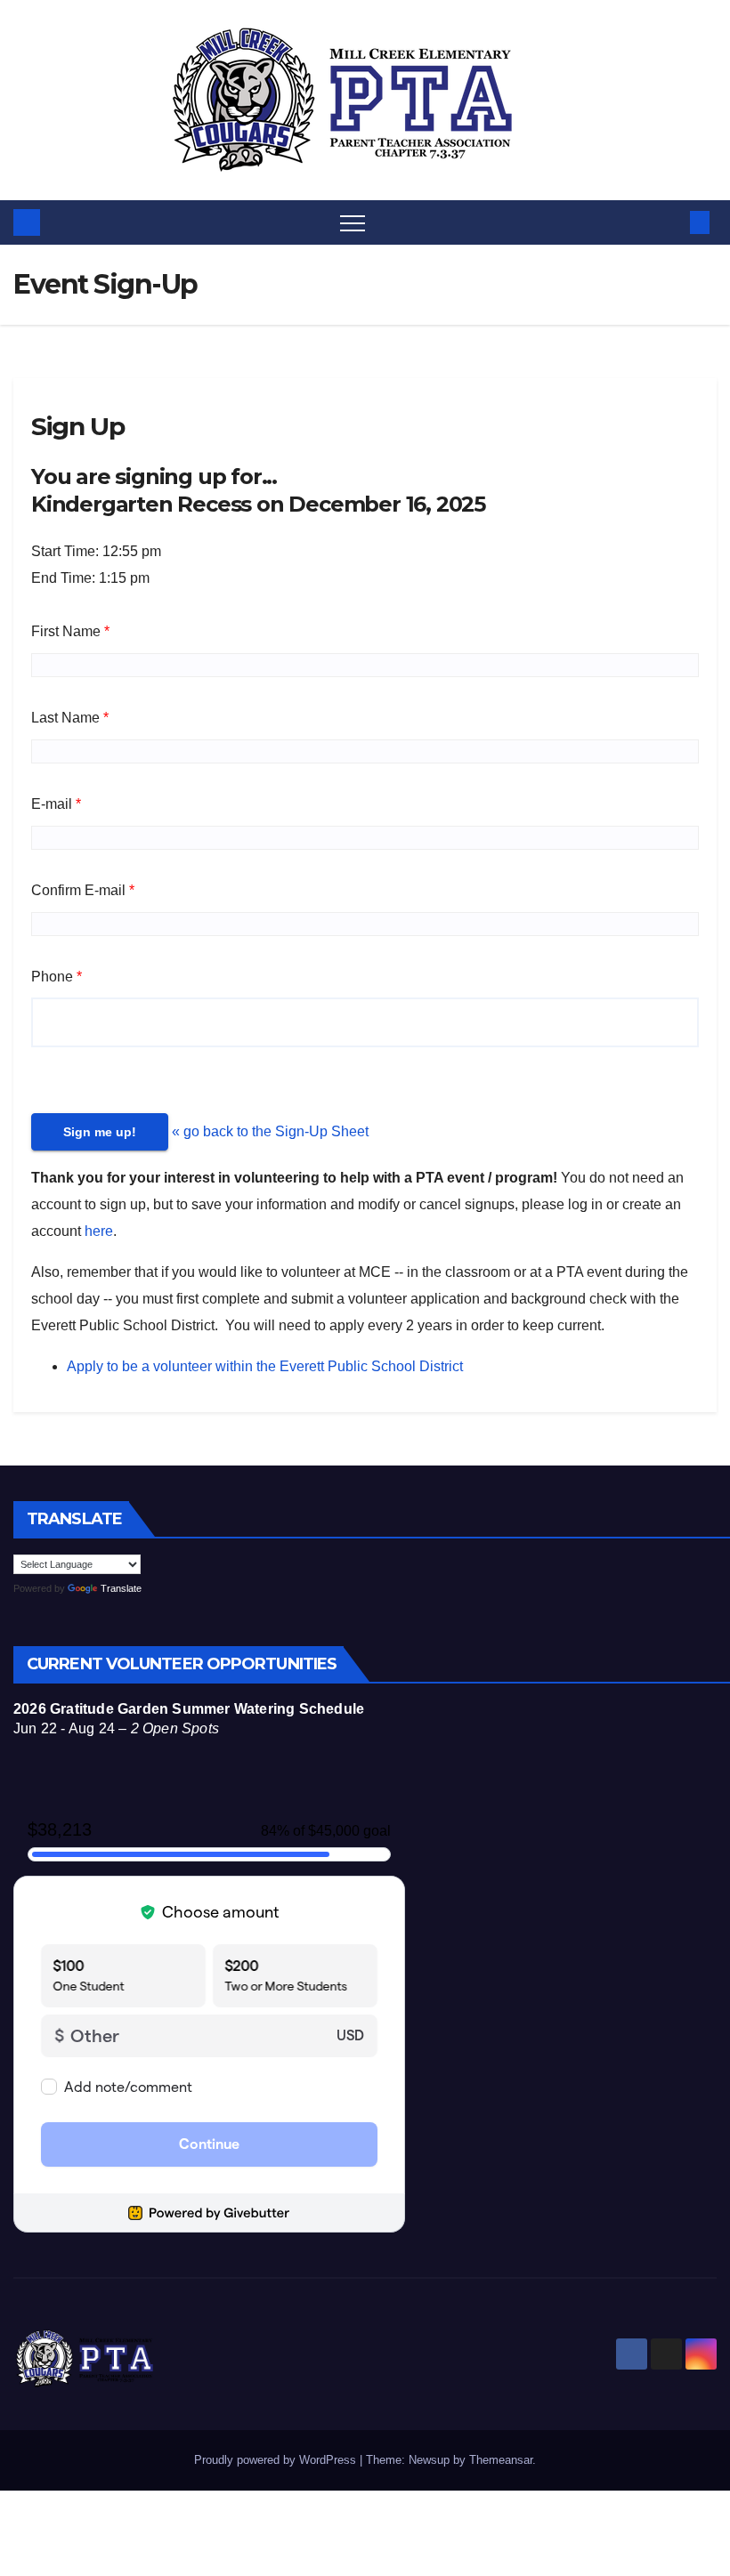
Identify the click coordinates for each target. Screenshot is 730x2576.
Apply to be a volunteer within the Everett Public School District (265, 1366)
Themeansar (501, 2460)
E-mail (52, 804)
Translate (121, 1588)
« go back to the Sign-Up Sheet (270, 1131)
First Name (66, 631)
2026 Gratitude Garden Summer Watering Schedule (189, 1709)
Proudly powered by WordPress (277, 2460)
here (99, 1231)
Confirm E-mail (78, 890)
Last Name (65, 718)
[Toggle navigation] (353, 222)
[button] (670, 222)
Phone (52, 977)
